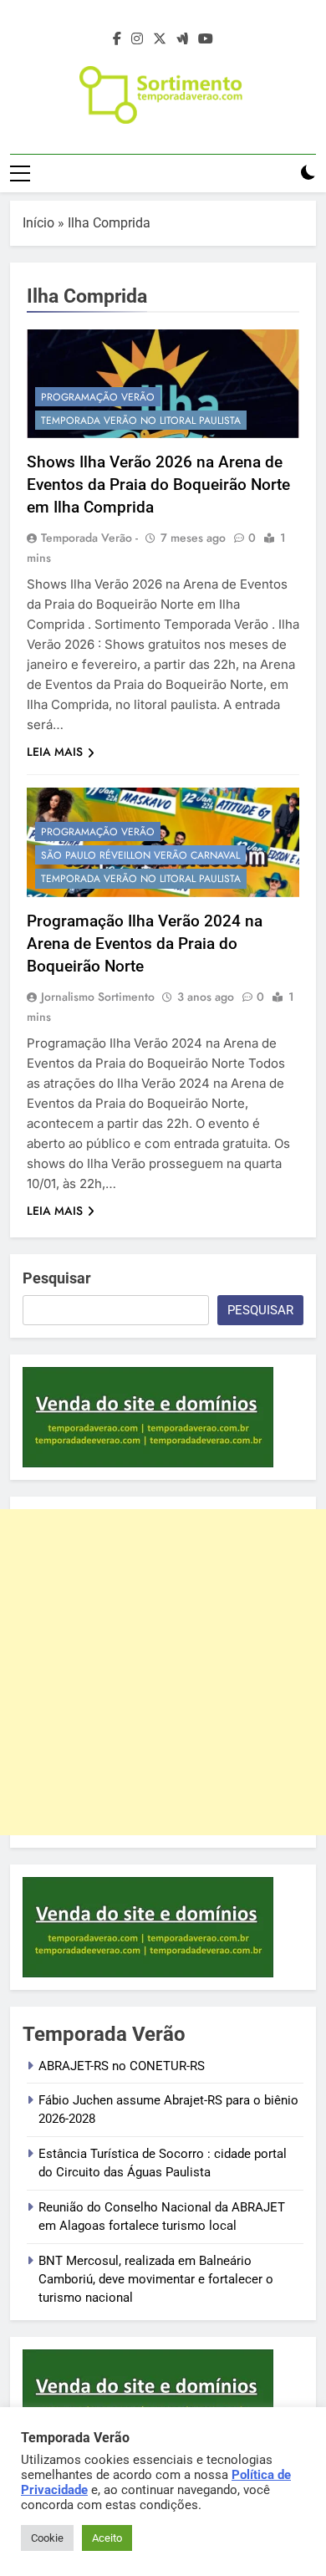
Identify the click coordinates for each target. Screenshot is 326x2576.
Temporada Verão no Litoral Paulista (141, 421)
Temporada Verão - (89, 538)
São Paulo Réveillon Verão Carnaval (140, 855)
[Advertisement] (163, 1672)
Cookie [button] (47, 2538)
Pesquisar (57, 1278)
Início (38, 223)
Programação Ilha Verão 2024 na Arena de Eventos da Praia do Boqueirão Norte (145, 944)
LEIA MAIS (55, 752)
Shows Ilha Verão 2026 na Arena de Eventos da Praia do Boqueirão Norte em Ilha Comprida (158, 485)
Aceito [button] (107, 2538)
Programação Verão (98, 397)
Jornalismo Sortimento (98, 997)
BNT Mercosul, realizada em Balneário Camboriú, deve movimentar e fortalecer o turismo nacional (156, 2280)
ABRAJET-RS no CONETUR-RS (122, 2066)
